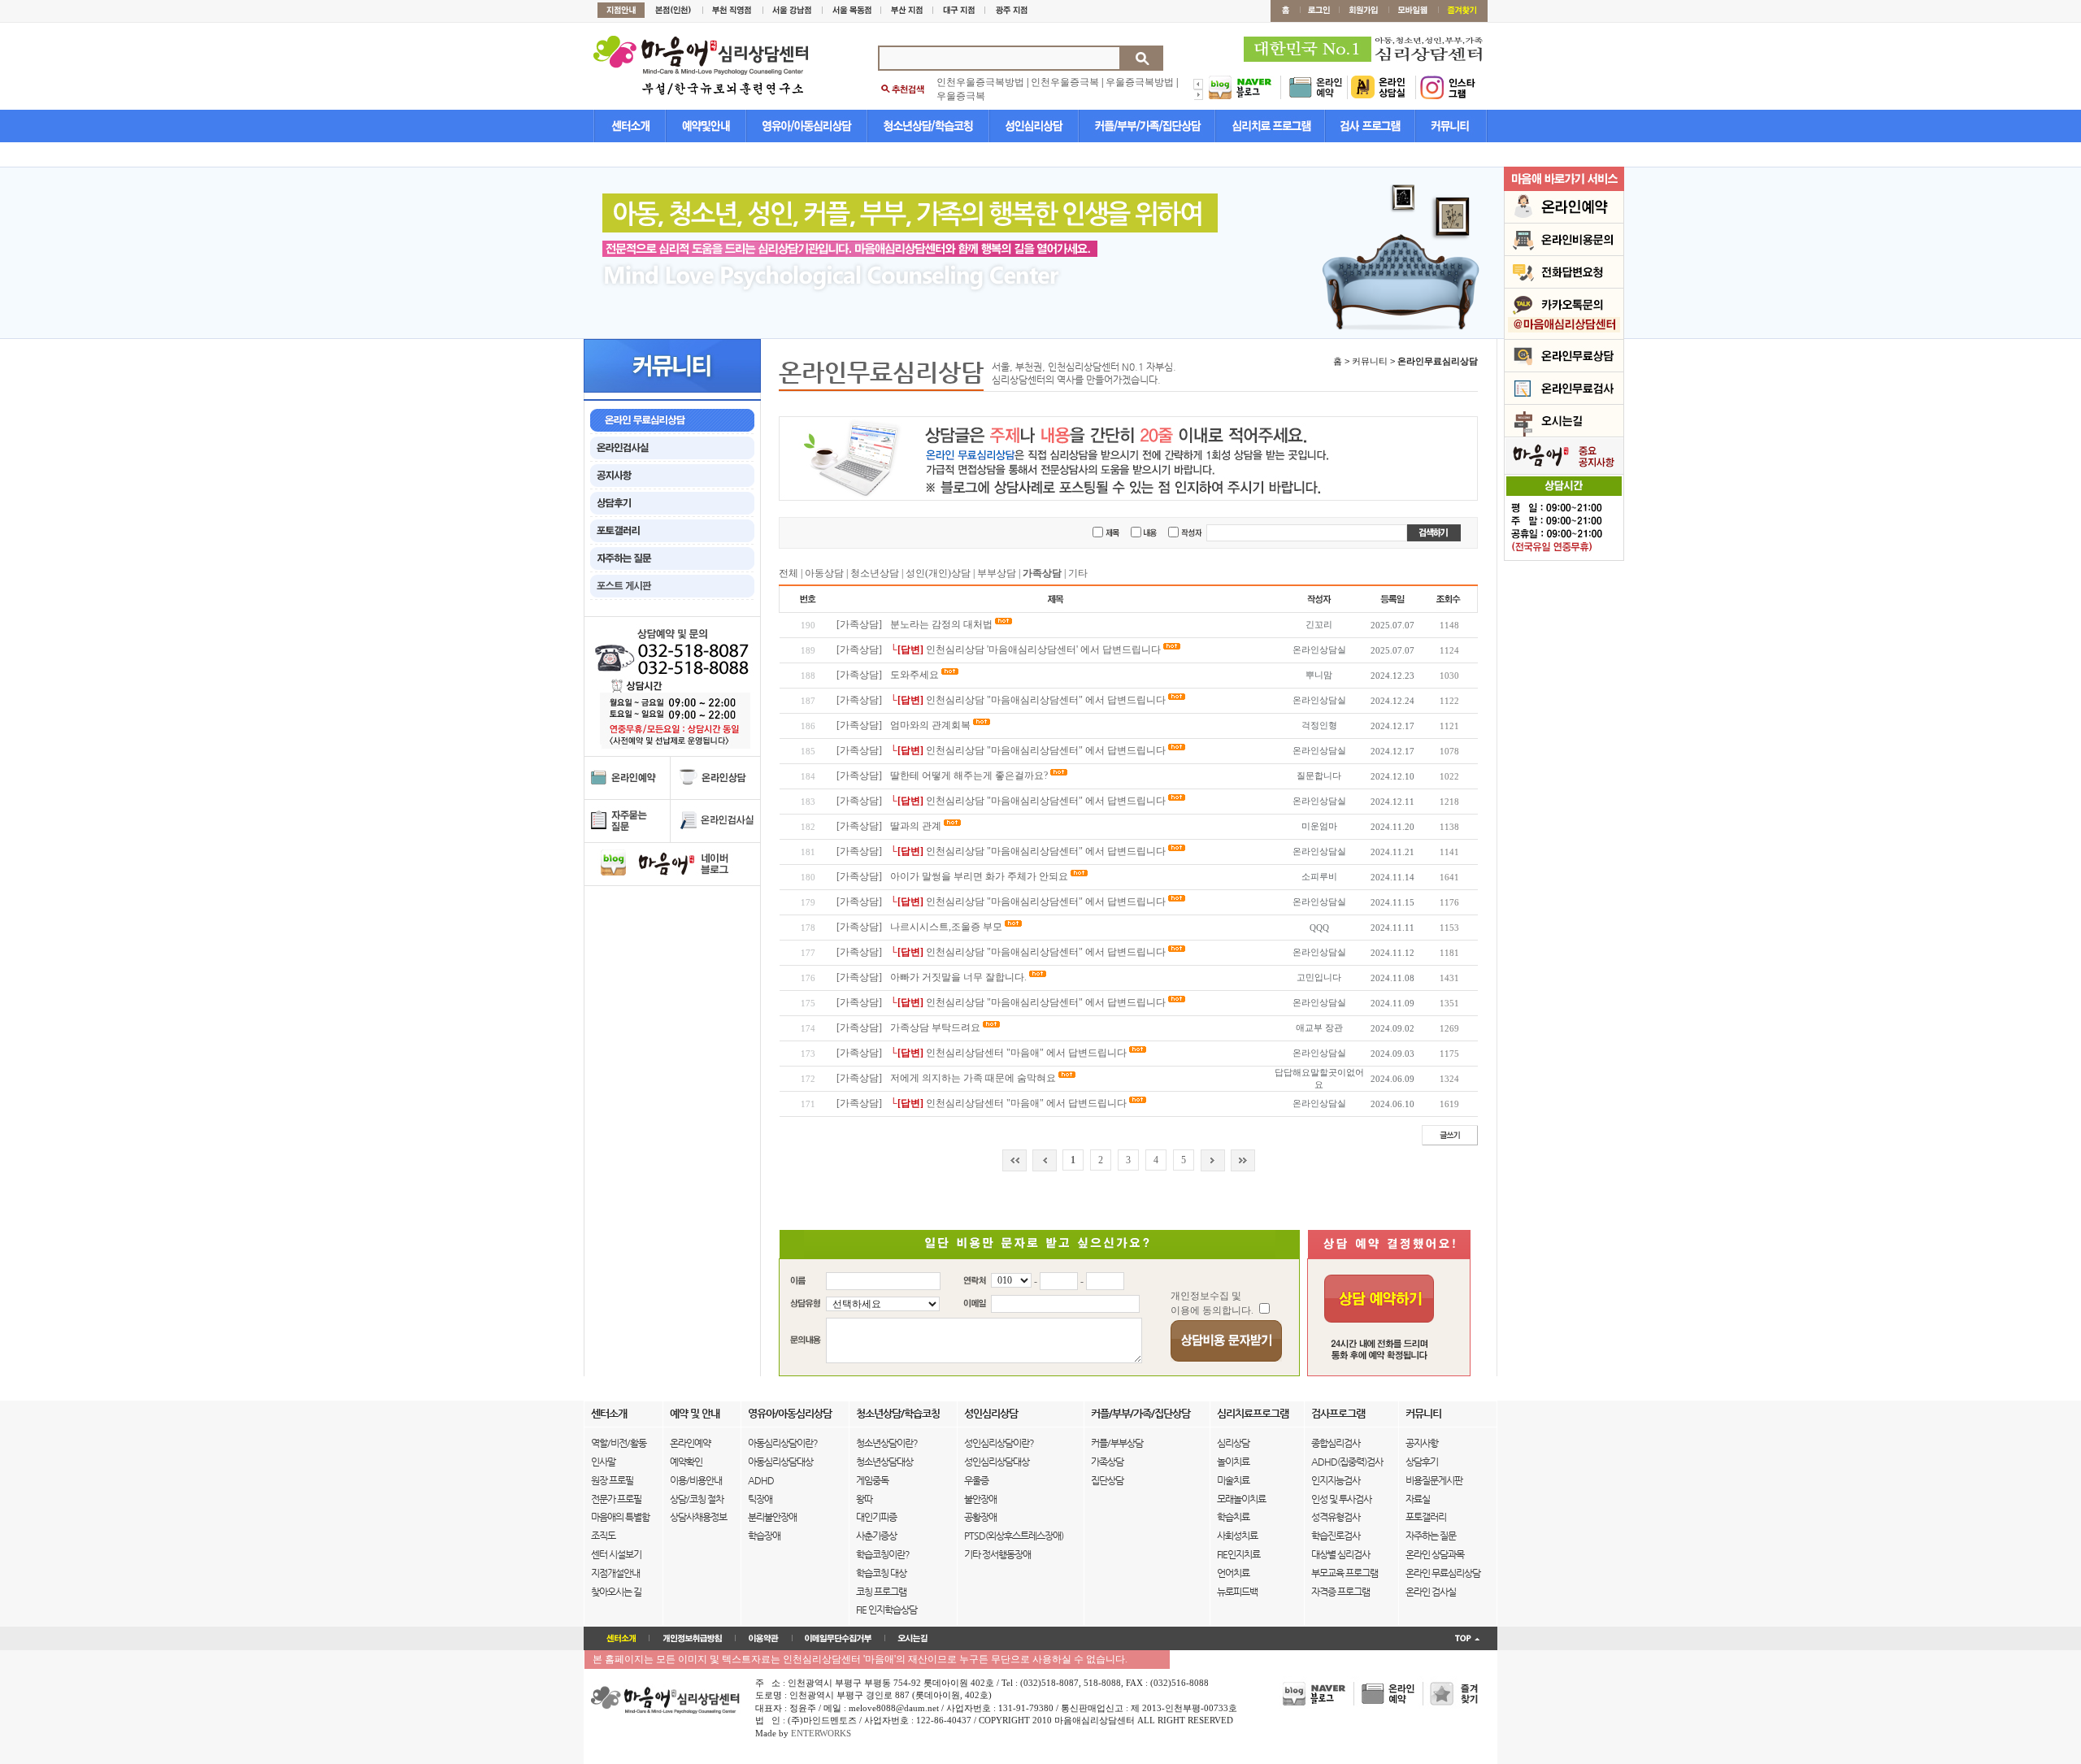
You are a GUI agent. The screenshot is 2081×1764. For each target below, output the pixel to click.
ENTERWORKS (821, 1733)
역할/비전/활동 (619, 1443)
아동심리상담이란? (783, 1443)
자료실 (1418, 1499)
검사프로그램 (1338, 1413)
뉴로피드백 (1237, 1592)
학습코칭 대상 (881, 1573)
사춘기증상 (876, 1536)
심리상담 (1233, 1443)
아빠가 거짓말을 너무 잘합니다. (958, 977)
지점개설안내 (615, 1573)
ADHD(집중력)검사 (1347, 1462)
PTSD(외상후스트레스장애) (1014, 1536)
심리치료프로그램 (1253, 1413)
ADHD (761, 1480)
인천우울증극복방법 (980, 82)
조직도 (603, 1536)
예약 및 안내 (695, 1413)
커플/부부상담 (1117, 1443)
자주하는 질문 (1431, 1536)
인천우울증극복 (1065, 82)
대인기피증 (876, 1517)
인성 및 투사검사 (1341, 1499)
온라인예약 (690, 1443)
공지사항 (1422, 1443)
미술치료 (1233, 1480)
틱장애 (760, 1499)
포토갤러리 (1426, 1517)
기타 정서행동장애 (997, 1554)
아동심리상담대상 (780, 1462)
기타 (1078, 573)
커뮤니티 (1423, 1413)
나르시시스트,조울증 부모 (946, 927)
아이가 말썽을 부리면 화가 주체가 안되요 (979, 876)
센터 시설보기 (616, 1554)
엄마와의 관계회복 (930, 725)
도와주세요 (916, 675)
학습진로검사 (1336, 1536)
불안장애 (980, 1499)
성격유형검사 (1336, 1517)
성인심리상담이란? (999, 1443)
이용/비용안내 (696, 1480)
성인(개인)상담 (938, 573)
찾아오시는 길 (616, 1592)
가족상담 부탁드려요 (935, 1028)
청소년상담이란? (887, 1443)
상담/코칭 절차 (697, 1499)
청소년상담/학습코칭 (898, 1413)
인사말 (603, 1462)
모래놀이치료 (1241, 1499)
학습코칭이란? (883, 1554)
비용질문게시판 (1434, 1480)
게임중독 (872, 1480)
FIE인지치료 (1238, 1554)
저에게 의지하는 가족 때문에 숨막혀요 (973, 1078)
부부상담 (997, 573)
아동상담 (824, 573)
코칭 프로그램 (881, 1592)
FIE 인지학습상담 (886, 1610)
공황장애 (980, 1517)
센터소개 (609, 1413)
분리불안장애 (772, 1517)
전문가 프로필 (616, 1499)
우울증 (976, 1480)
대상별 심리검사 (1340, 1554)
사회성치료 (1237, 1536)
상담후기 (1422, 1462)
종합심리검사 (1336, 1443)
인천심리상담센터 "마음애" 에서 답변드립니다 (1026, 1053)
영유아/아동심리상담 (790, 1413)
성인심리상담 (991, 1413)
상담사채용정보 (698, 1517)
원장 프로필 (612, 1480)
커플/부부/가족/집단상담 (1140, 1413)
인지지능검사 (1336, 1480)
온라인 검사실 (1431, 1592)
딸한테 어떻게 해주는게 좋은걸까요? (969, 776)
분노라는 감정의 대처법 (941, 624)
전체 (789, 573)
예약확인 (686, 1462)
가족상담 (1107, 1462)
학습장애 (764, 1536)
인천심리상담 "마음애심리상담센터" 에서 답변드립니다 (1046, 700)
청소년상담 (875, 573)
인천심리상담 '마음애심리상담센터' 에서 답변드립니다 (1043, 650)
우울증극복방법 (1140, 82)
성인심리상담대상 (997, 1462)
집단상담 (1107, 1480)
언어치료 (1233, 1573)
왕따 (864, 1499)
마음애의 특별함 (620, 1517)
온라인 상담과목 (1435, 1554)
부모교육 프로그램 (1345, 1573)
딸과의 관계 (916, 826)
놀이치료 (1233, 1462)
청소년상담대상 (884, 1462)
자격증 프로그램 (1340, 1592)
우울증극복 (961, 96)
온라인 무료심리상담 (1443, 1573)
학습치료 (1233, 1517)
